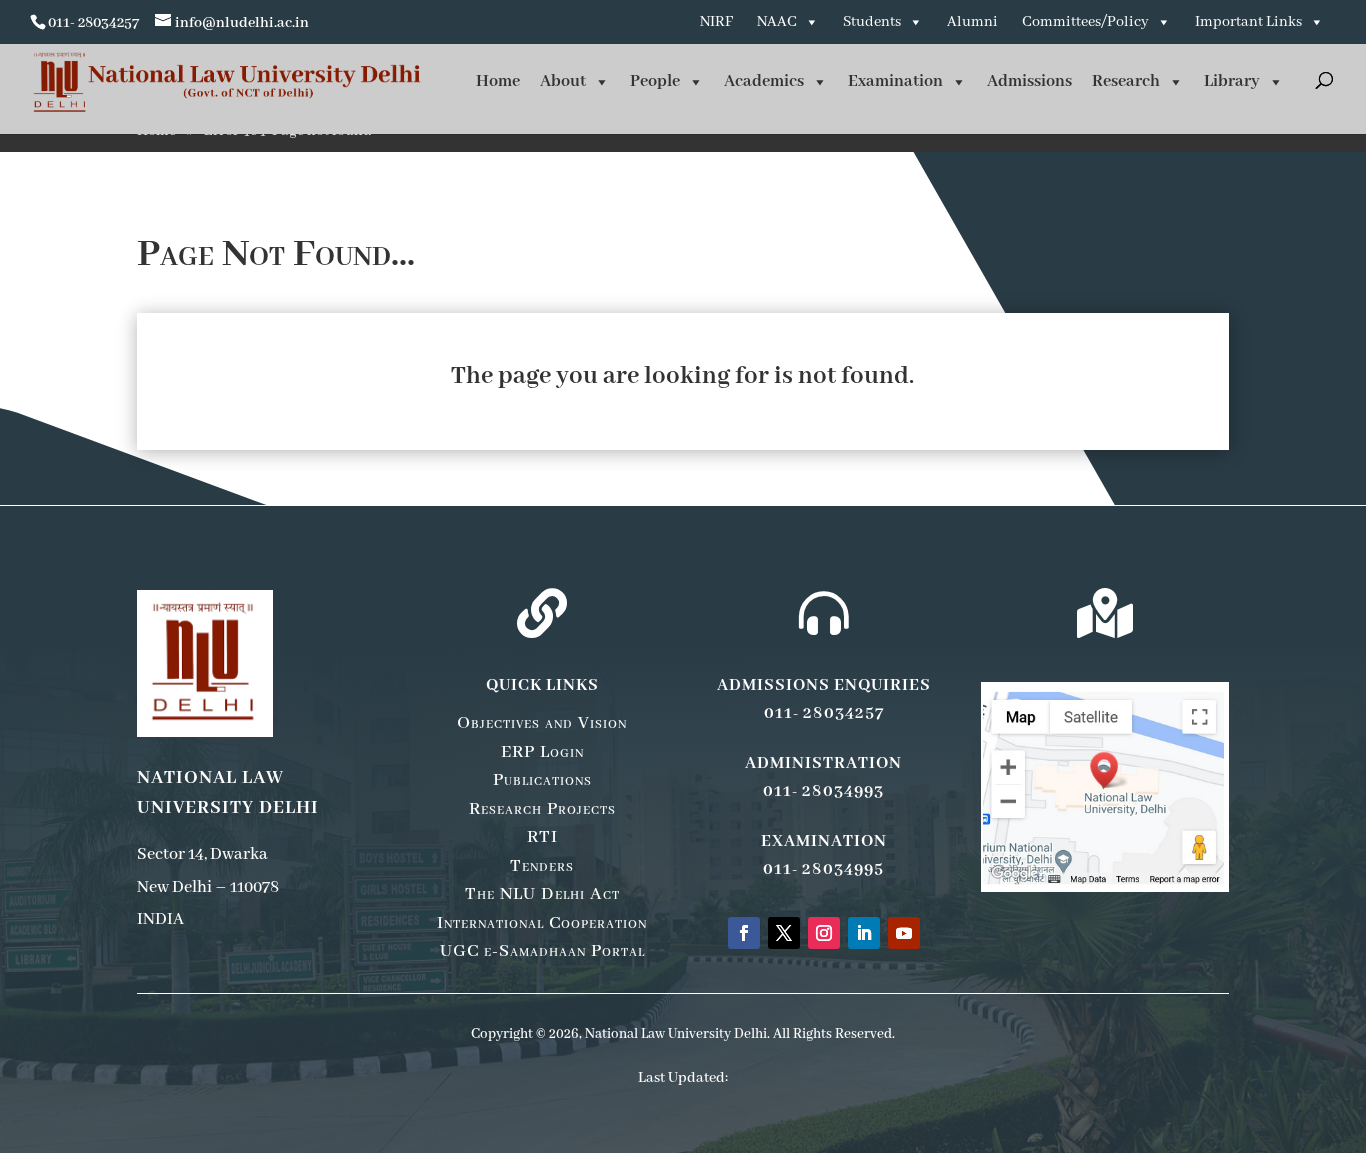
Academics (764, 81)
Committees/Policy (1085, 22)
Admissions (1029, 81)
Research (1126, 81)
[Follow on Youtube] (904, 933)
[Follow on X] (784, 933)
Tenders (542, 866)
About (563, 81)
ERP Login (542, 752)
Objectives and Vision (542, 723)
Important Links (1248, 22)
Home (498, 81)
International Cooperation (542, 923)
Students (872, 22)
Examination (895, 81)
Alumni (972, 22)
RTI (542, 837)
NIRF (716, 22)
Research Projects (542, 809)
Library (1232, 81)
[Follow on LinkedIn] (864, 933)
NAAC (777, 22)
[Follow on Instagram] (824, 933)
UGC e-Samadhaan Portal (542, 951)
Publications (542, 780)
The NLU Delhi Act (542, 894)
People (655, 81)
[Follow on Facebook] (744, 933)
